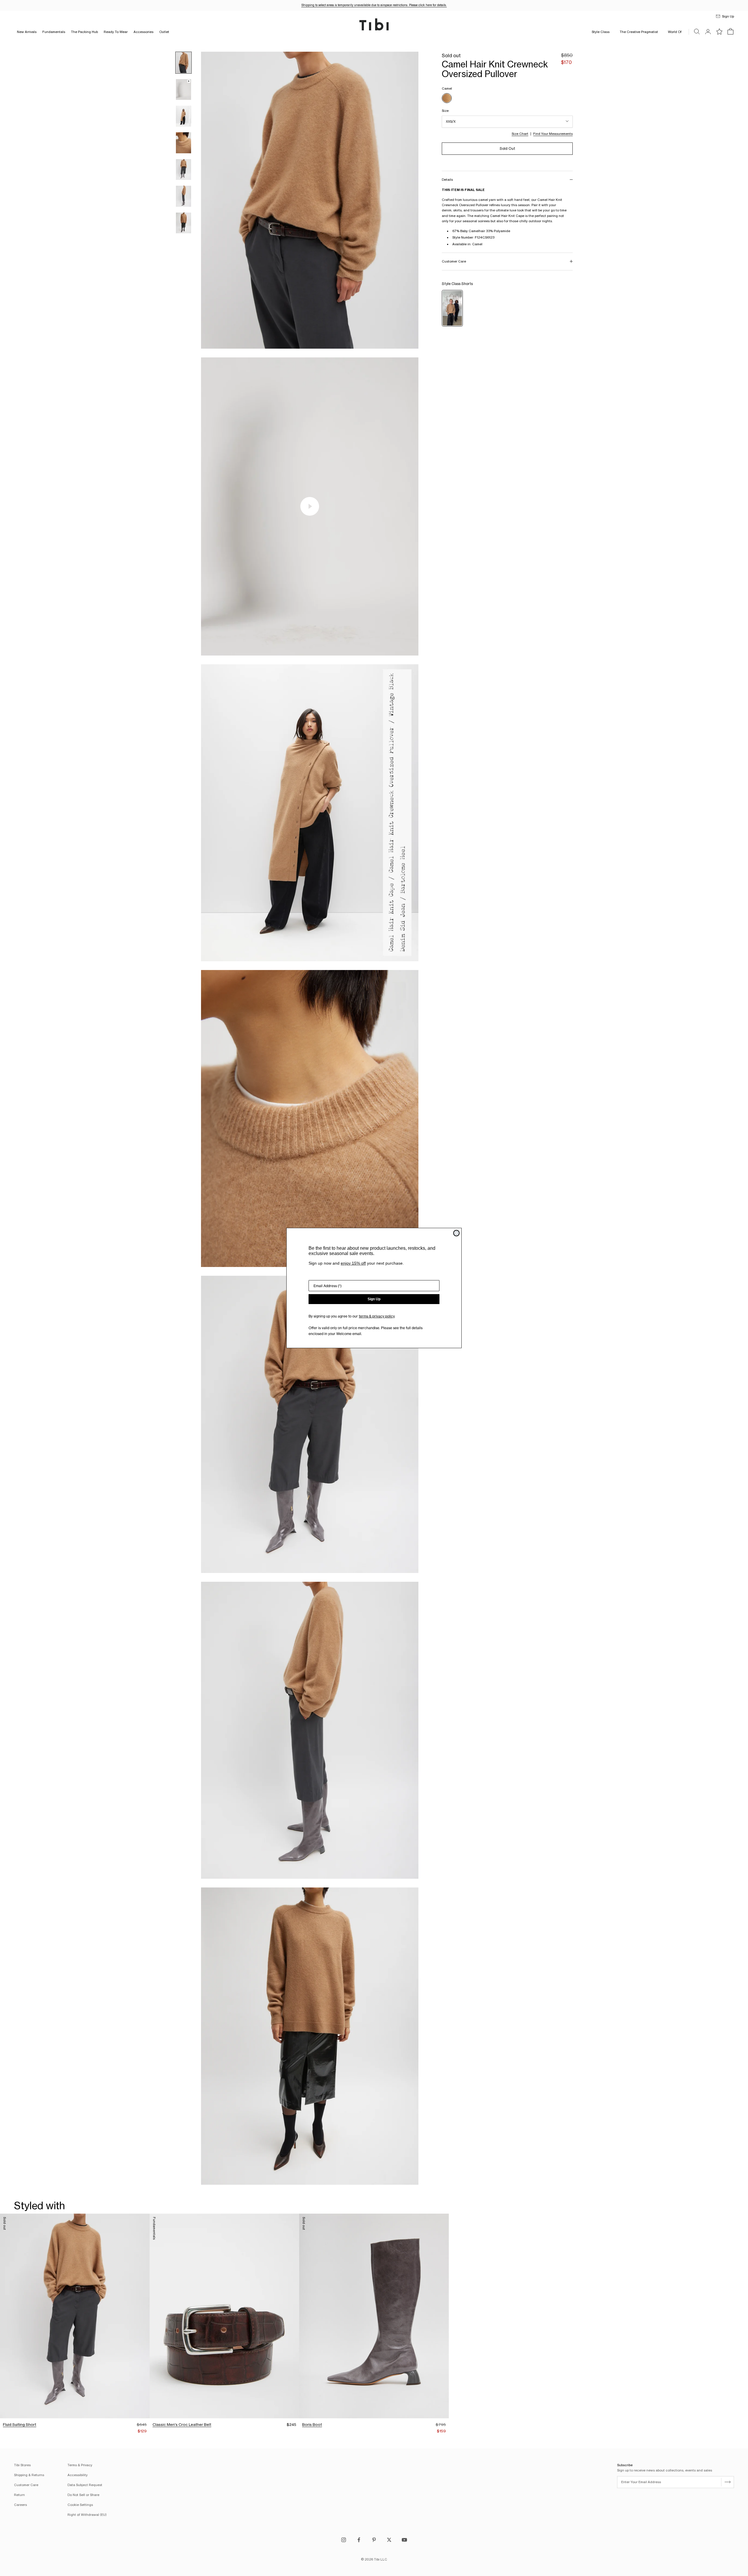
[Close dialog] (456, 1233)
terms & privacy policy (377, 1316)
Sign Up (374, 1299)
